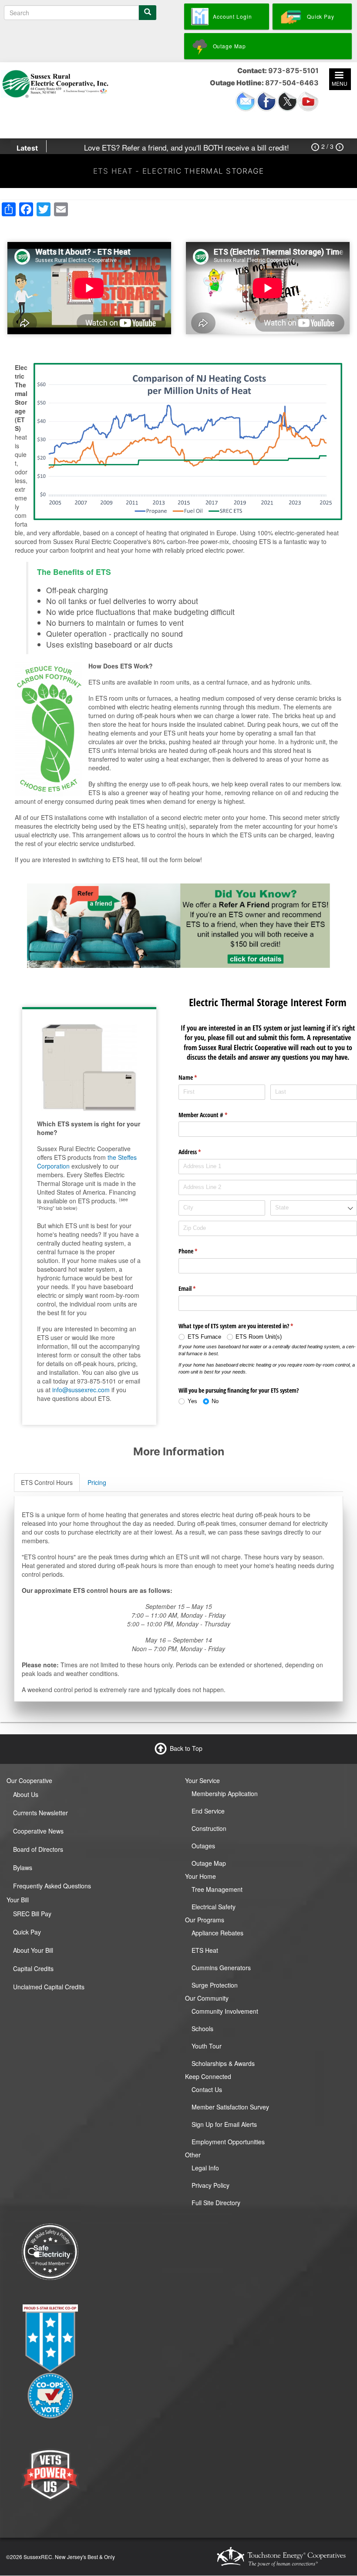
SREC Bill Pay (32, 1914)
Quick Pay (27, 1932)
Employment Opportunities (228, 2142)
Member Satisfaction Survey (230, 2107)
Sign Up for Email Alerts (224, 2124)
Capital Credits (33, 1968)
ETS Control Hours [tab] (47, 1482)
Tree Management (217, 1889)
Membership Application (225, 1793)
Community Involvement (225, 2011)
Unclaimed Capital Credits (49, 1987)
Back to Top (186, 1748)
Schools (202, 2029)
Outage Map (209, 1863)
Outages (203, 1846)
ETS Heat (205, 1950)
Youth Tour (207, 2046)
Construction (209, 1828)
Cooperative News (38, 1831)
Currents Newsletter (40, 1813)
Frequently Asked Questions (52, 1886)
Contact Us (207, 2089)
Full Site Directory (216, 2203)
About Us (26, 1794)
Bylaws (23, 1867)
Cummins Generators (221, 1968)
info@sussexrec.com (81, 1390)
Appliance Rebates (217, 1933)
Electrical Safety (214, 1907)
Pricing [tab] (97, 1482)
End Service (208, 1811)
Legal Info (205, 2168)
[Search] (148, 13)
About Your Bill (33, 1950)
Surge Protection (215, 1985)
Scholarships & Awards (223, 2063)
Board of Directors (38, 1849)
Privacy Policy (210, 2185)
